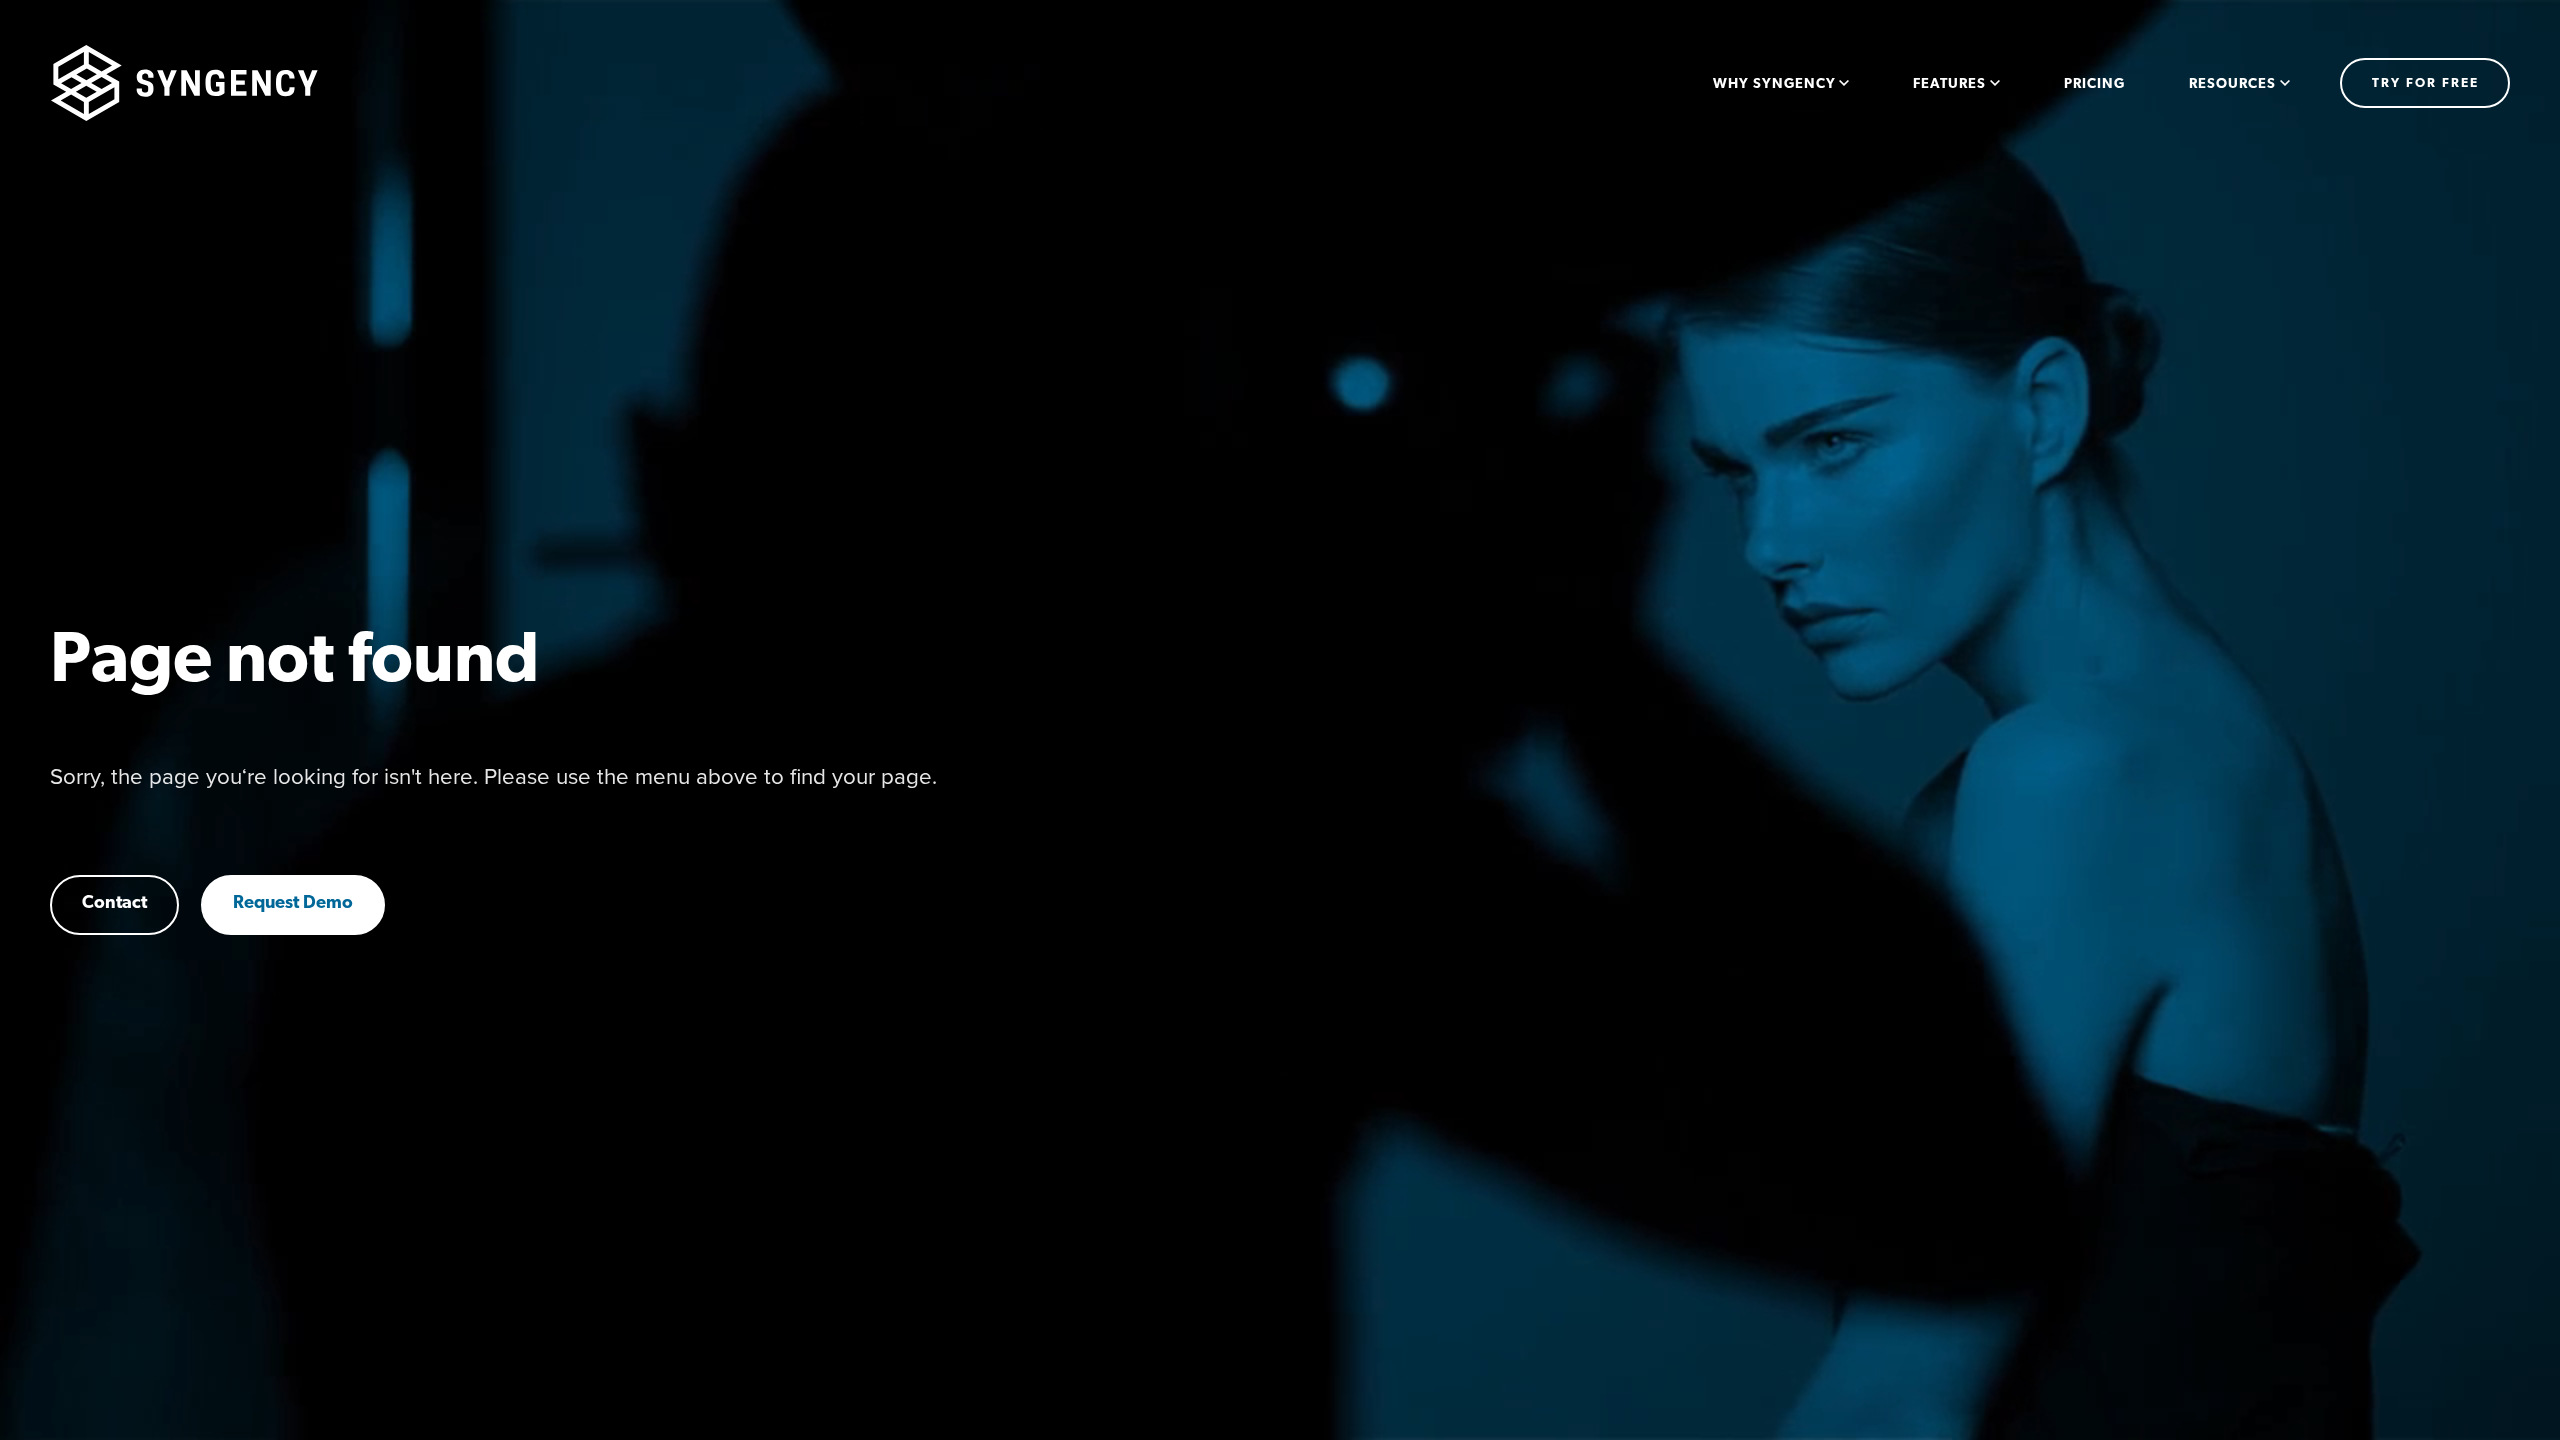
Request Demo (293, 904)
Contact (114, 904)
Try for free (2425, 83)
